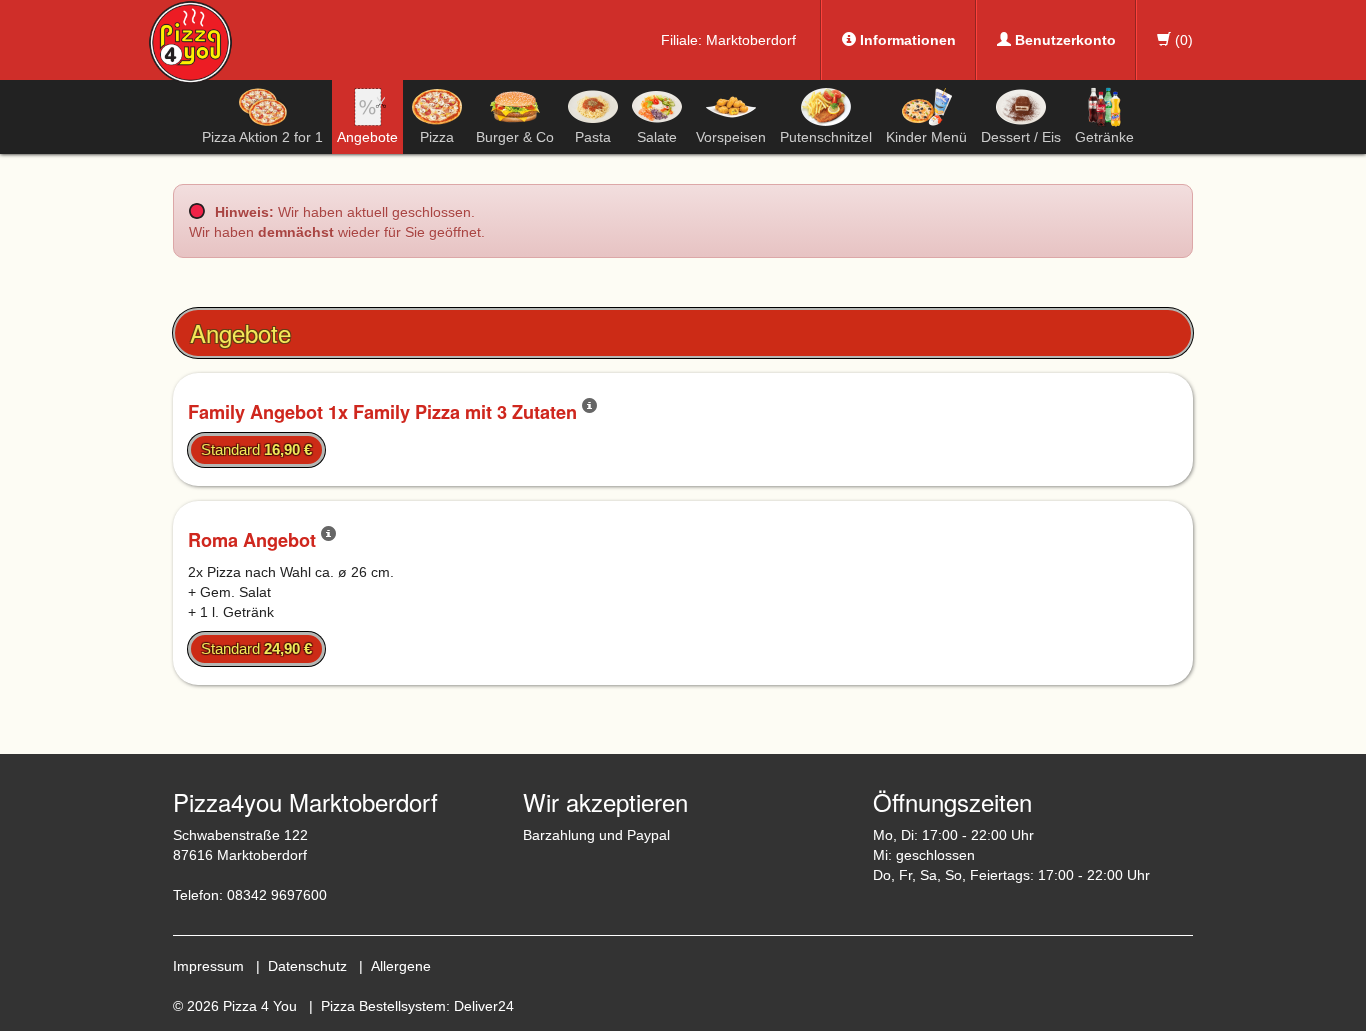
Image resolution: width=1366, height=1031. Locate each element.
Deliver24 (484, 1006)
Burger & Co (515, 137)
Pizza (437, 137)
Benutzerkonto (1063, 40)
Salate (657, 137)
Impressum (208, 966)
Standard (256, 449)
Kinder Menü (926, 137)
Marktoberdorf (751, 40)
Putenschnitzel (826, 137)
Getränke (1104, 137)
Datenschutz (307, 966)
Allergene (401, 966)
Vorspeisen (731, 137)
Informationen (906, 40)
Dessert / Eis (1021, 137)
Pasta (593, 137)
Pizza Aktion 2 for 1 (262, 137)
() (1182, 40)
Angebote (367, 137)
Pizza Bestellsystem (383, 1006)
